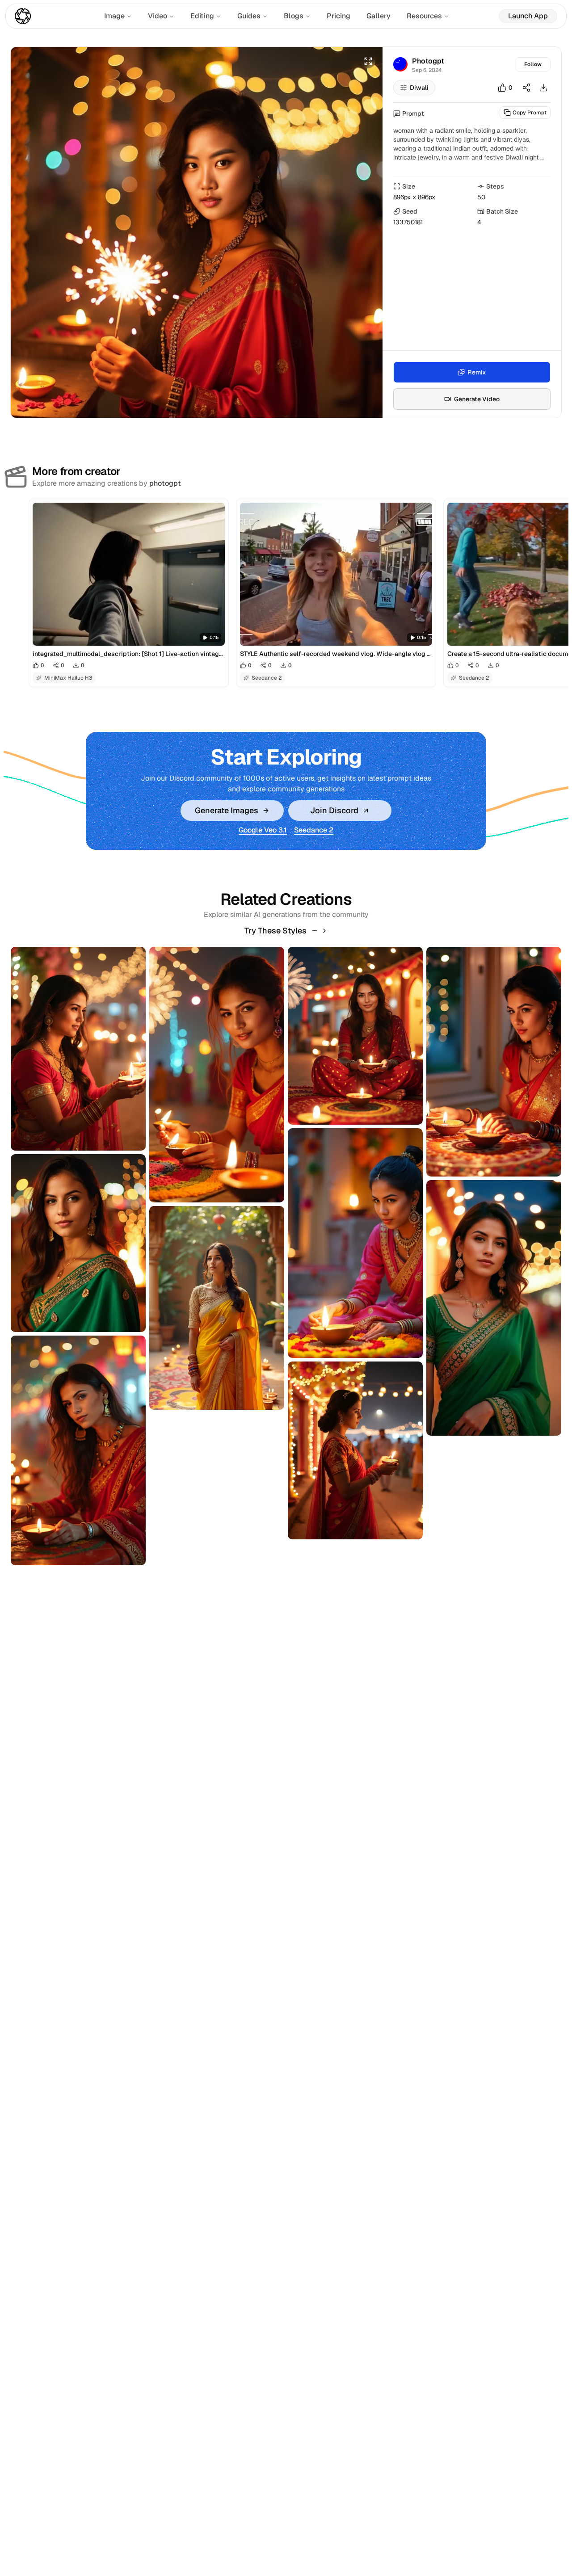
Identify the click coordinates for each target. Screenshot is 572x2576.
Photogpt (428, 61)
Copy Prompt (530, 113)
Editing (202, 16)
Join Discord (334, 810)
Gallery (379, 16)
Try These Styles (275, 931)
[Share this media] (526, 88)
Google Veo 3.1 (263, 830)
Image (114, 16)
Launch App (528, 16)
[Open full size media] (368, 61)
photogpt (165, 483)
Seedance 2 (314, 830)
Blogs (294, 16)
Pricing (339, 16)
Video (158, 16)
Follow (533, 64)
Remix (477, 372)
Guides (249, 16)
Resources (424, 16)
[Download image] (543, 88)
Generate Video (477, 399)
